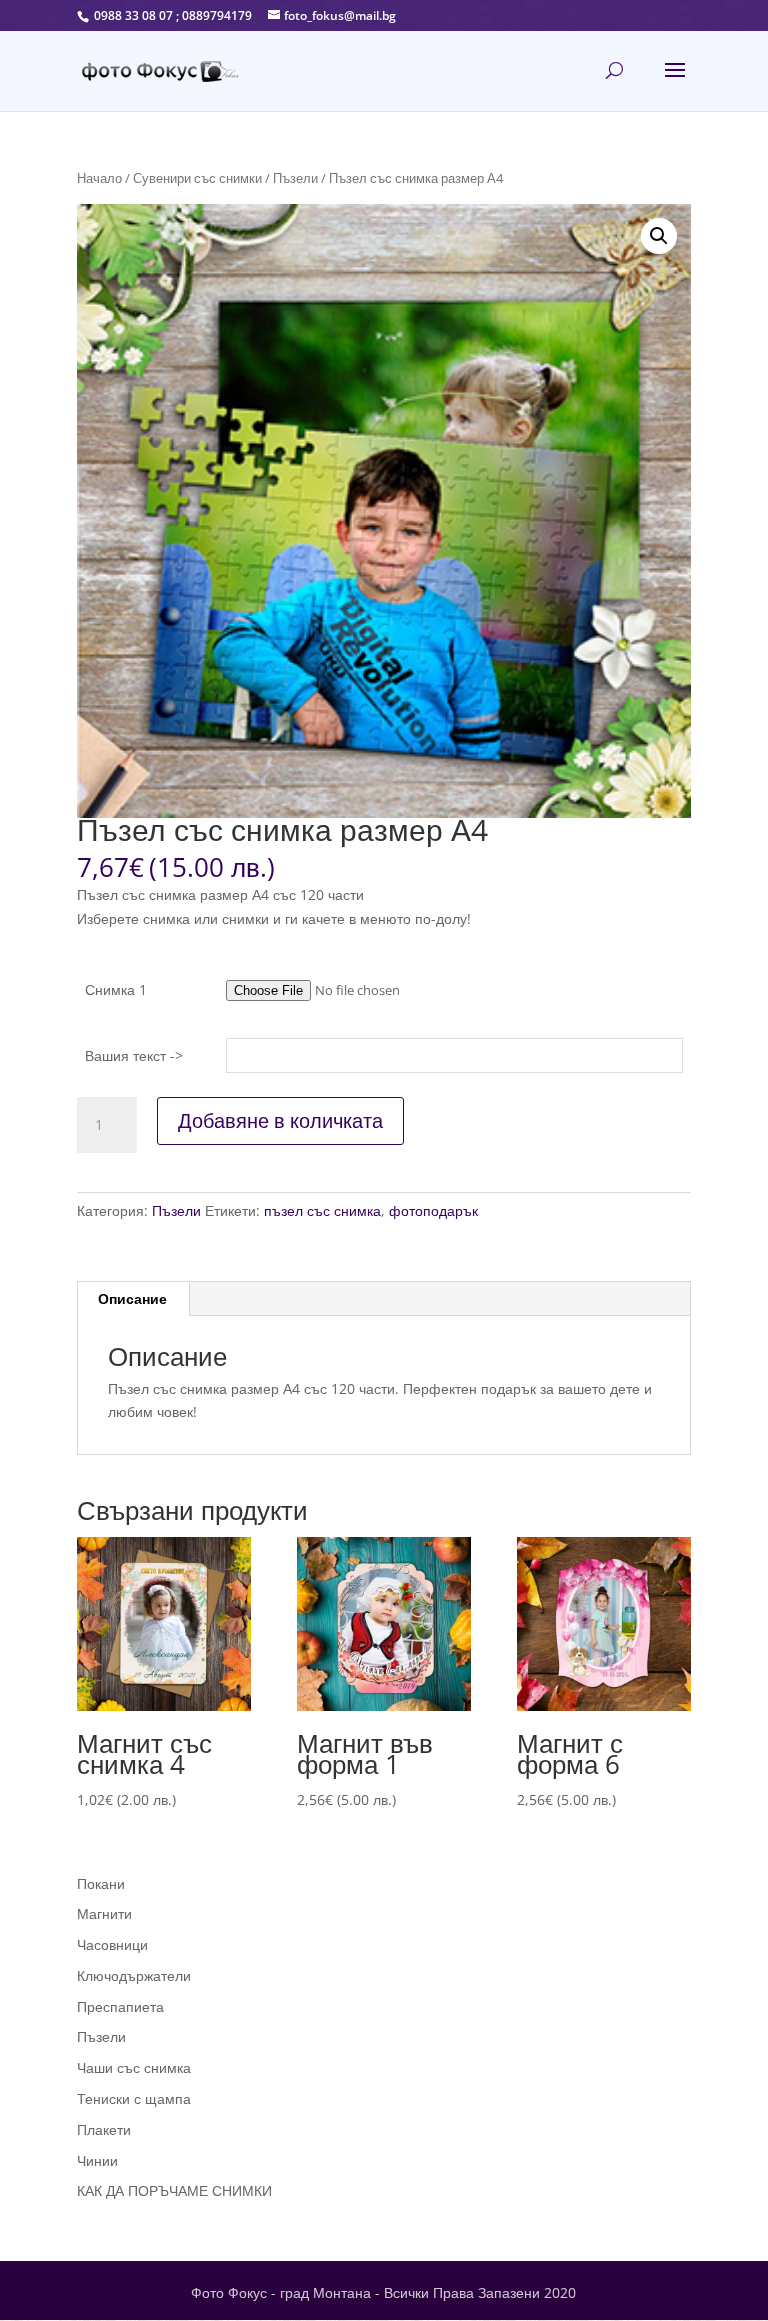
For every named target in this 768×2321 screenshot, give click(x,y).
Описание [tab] (132, 1298)
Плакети (104, 2129)
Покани (101, 1883)
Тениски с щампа (134, 2098)
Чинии (97, 2160)
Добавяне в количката (280, 1120)
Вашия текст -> (134, 1055)
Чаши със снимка (134, 2067)
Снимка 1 (116, 989)
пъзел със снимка (322, 1210)
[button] (659, 236)
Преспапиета (120, 2006)
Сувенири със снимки (197, 178)
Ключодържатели (134, 1975)
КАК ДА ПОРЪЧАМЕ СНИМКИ (174, 2190)
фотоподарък (433, 1210)
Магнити (104, 1913)
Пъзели (295, 178)
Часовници (112, 1944)
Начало (99, 178)
